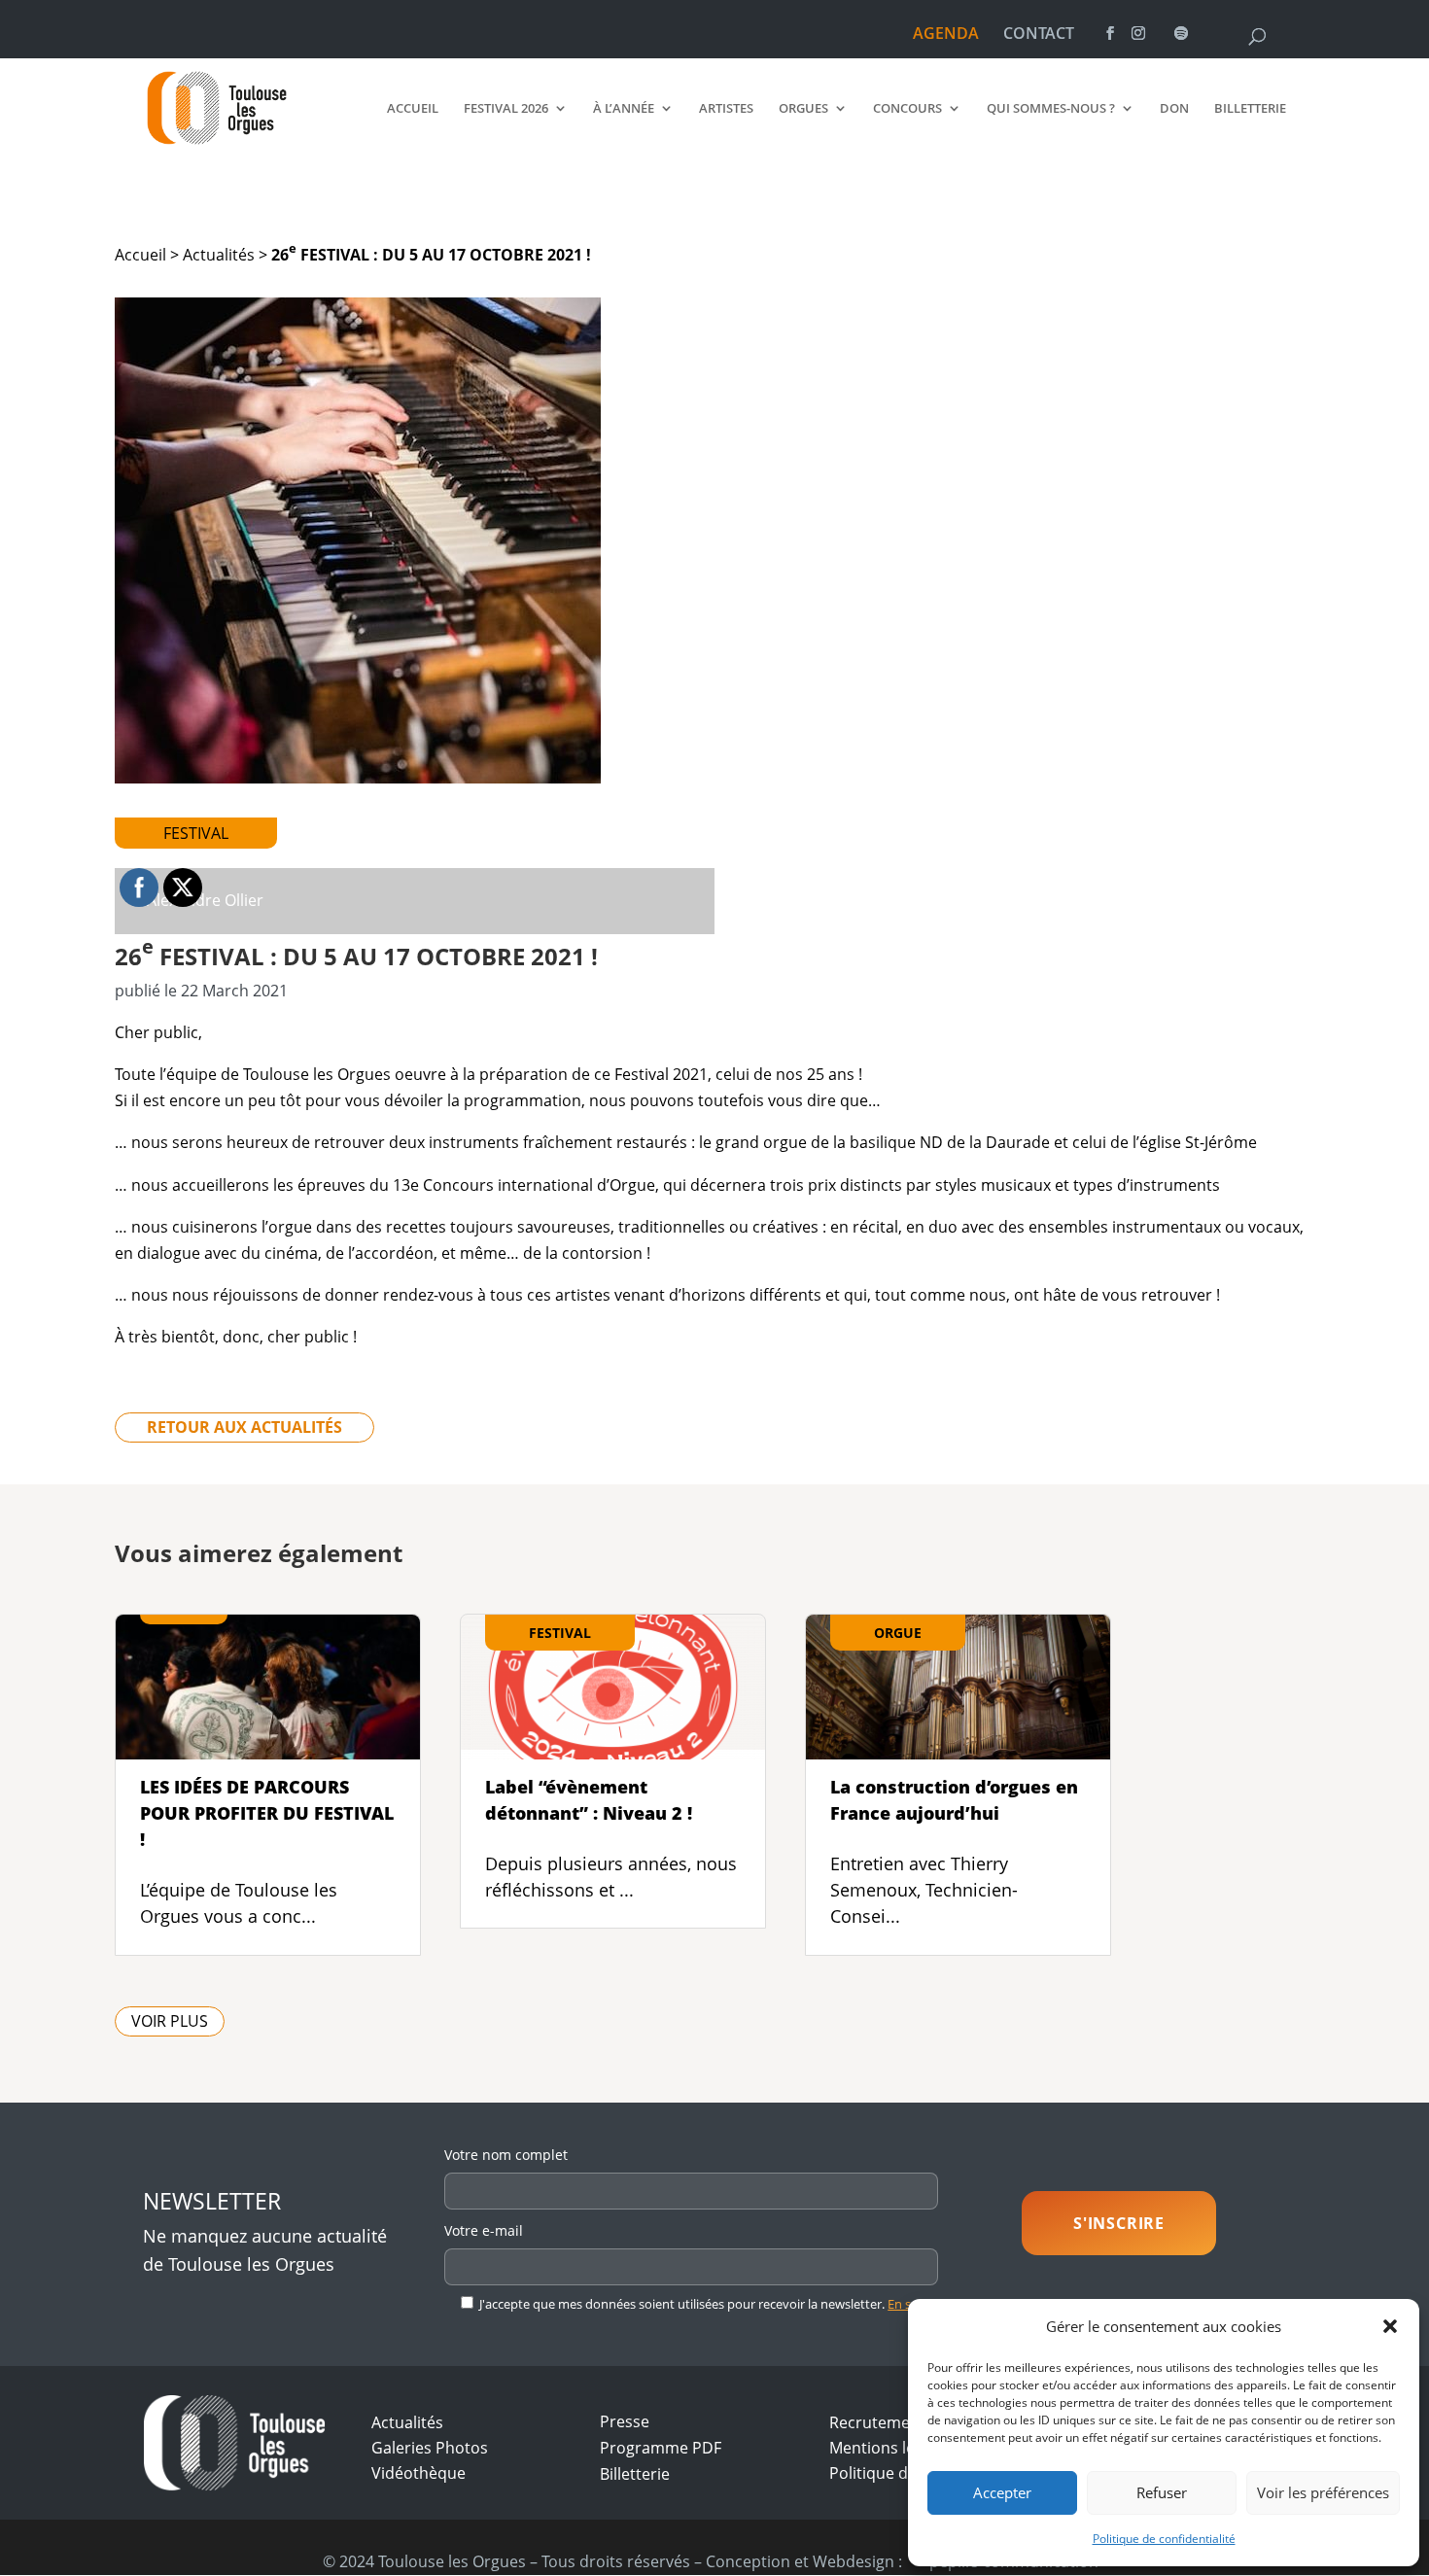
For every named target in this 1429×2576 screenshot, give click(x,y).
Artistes (726, 109)
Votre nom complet (506, 2155)
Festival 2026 (506, 109)
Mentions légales (891, 2448)
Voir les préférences (1323, 2492)
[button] (1390, 2326)
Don (1174, 109)
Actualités (219, 255)
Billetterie (1250, 109)
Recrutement (877, 2422)
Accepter (1002, 2492)
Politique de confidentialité (1164, 2539)
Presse (625, 2421)
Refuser (1162, 2492)
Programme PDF (661, 2448)
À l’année (624, 109)
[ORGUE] (958, 1745)
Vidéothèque (418, 2473)
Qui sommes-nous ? (1051, 109)
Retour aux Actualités (244, 1428)
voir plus (170, 2022)
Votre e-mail (484, 2230)
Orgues (803, 109)
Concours (907, 109)
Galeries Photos (430, 2448)
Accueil (413, 109)
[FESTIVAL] (613, 1745)
